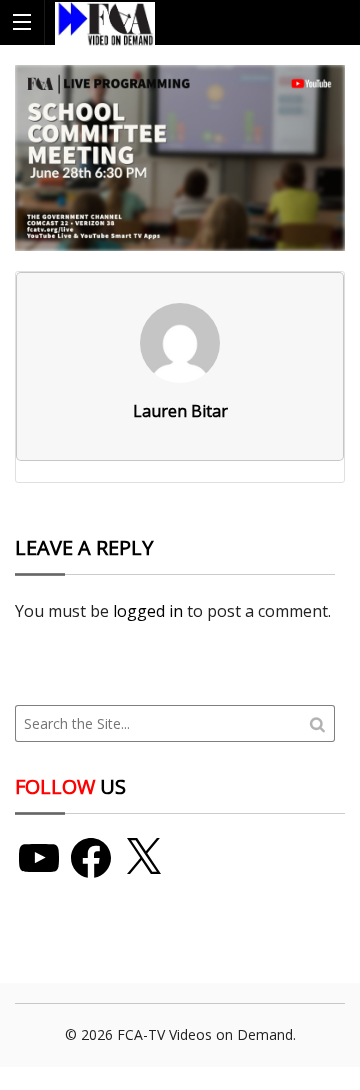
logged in (148, 611)
